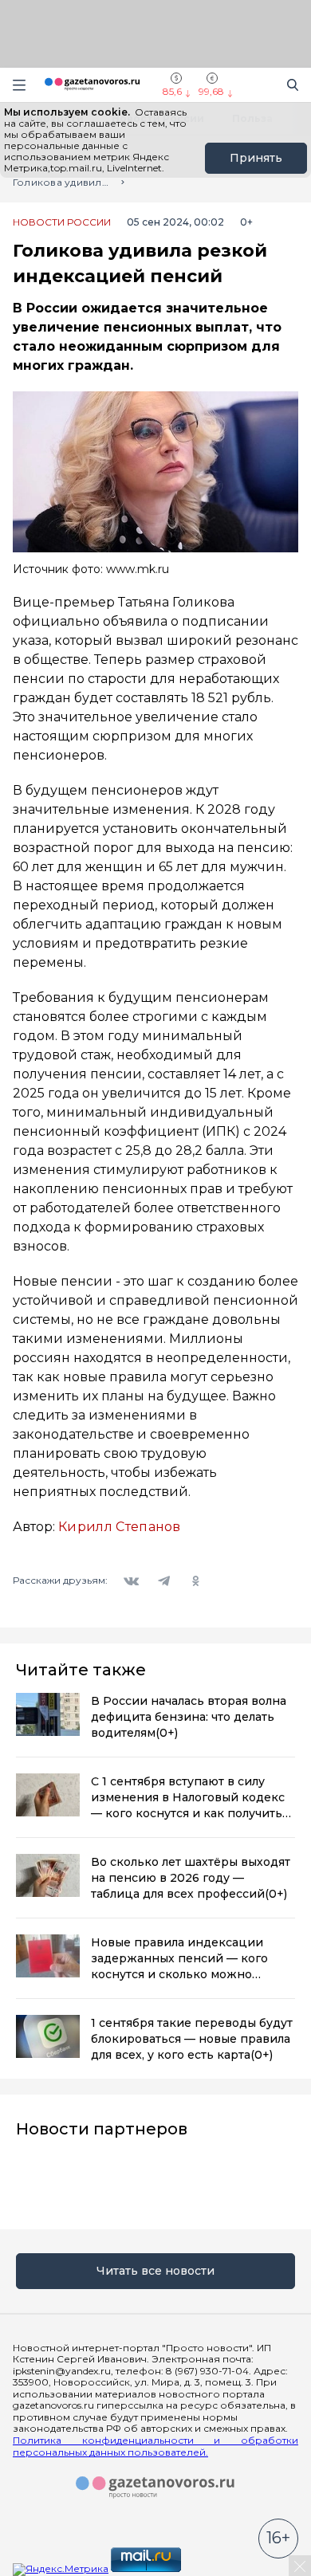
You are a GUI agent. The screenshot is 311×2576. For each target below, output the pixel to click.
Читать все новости (155, 2271)
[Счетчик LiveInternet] (218, 2568)
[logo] (155, 2488)
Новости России (62, 222)
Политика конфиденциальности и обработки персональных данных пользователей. (155, 2446)
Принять (256, 158)
